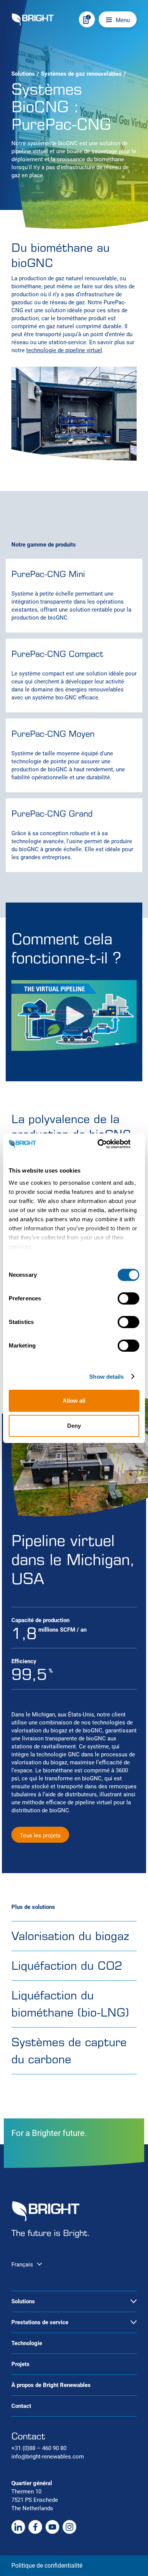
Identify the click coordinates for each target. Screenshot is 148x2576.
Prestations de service (40, 2322)
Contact (21, 2406)
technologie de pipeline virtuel (64, 350)
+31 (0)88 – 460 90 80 (39, 2448)
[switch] (128, 1298)
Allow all (74, 1401)
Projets (20, 2364)
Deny (74, 1426)
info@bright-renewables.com (48, 2457)
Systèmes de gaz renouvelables (81, 74)
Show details (106, 1377)
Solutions (23, 74)
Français (22, 2265)
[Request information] (87, 19)
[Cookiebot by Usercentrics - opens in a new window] (106, 1144)
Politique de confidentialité (47, 2566)
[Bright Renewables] (33, 20)
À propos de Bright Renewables (51, 2385)
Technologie (27, 2343)
